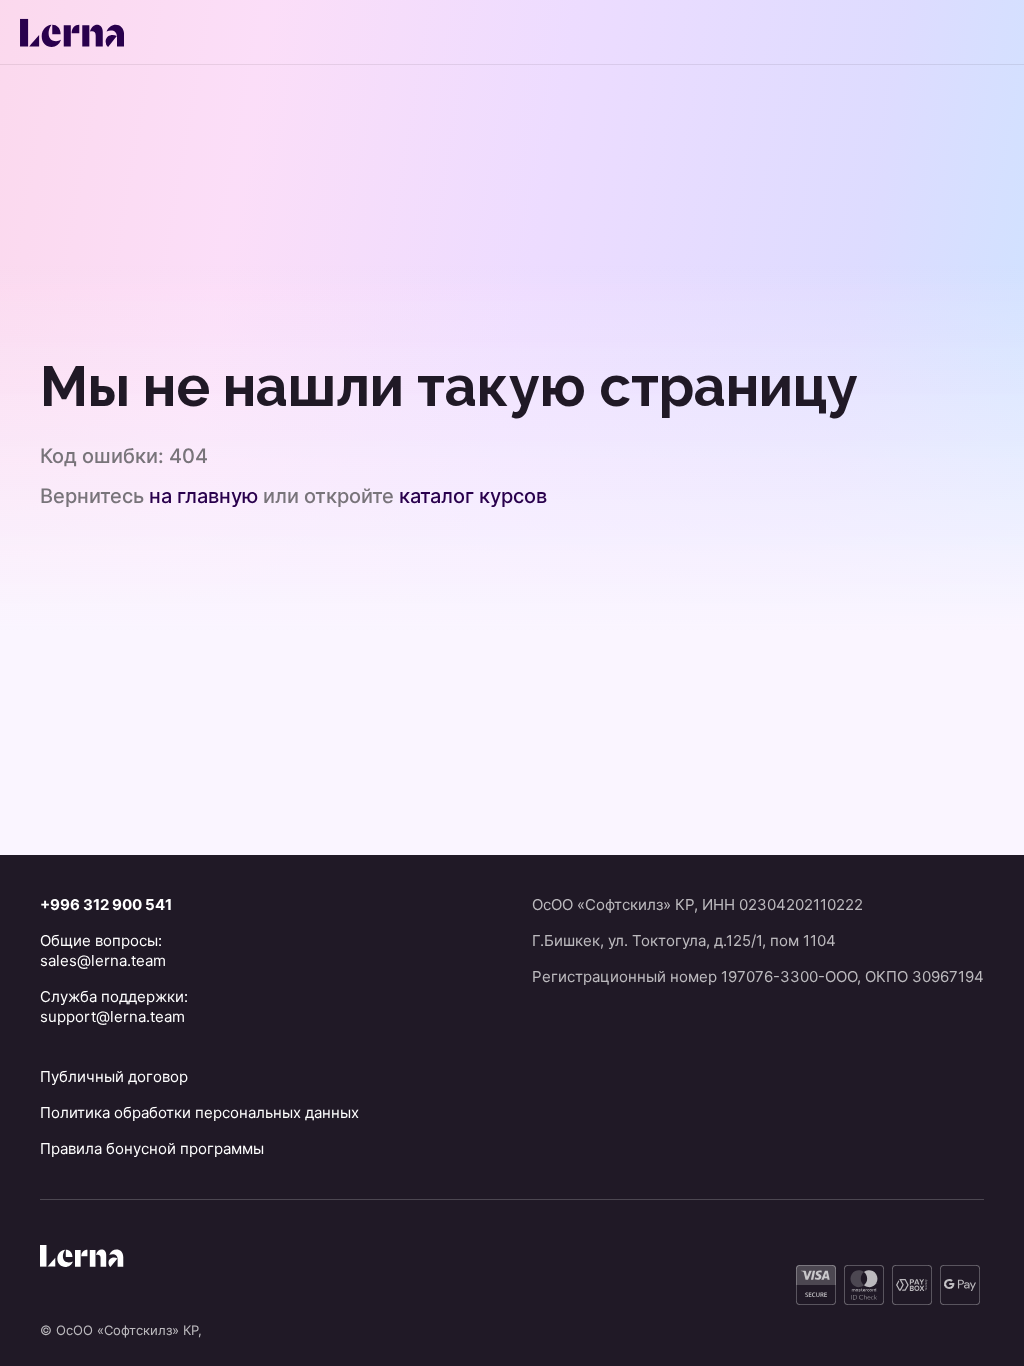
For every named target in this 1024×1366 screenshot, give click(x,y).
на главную (203, 496)
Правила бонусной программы (152, 1148)
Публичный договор (114, 1076)
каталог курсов (473, 496)
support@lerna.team (112, 1016)
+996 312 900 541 (106, 904)
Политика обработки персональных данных (199, 1112)
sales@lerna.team (103, 960)
